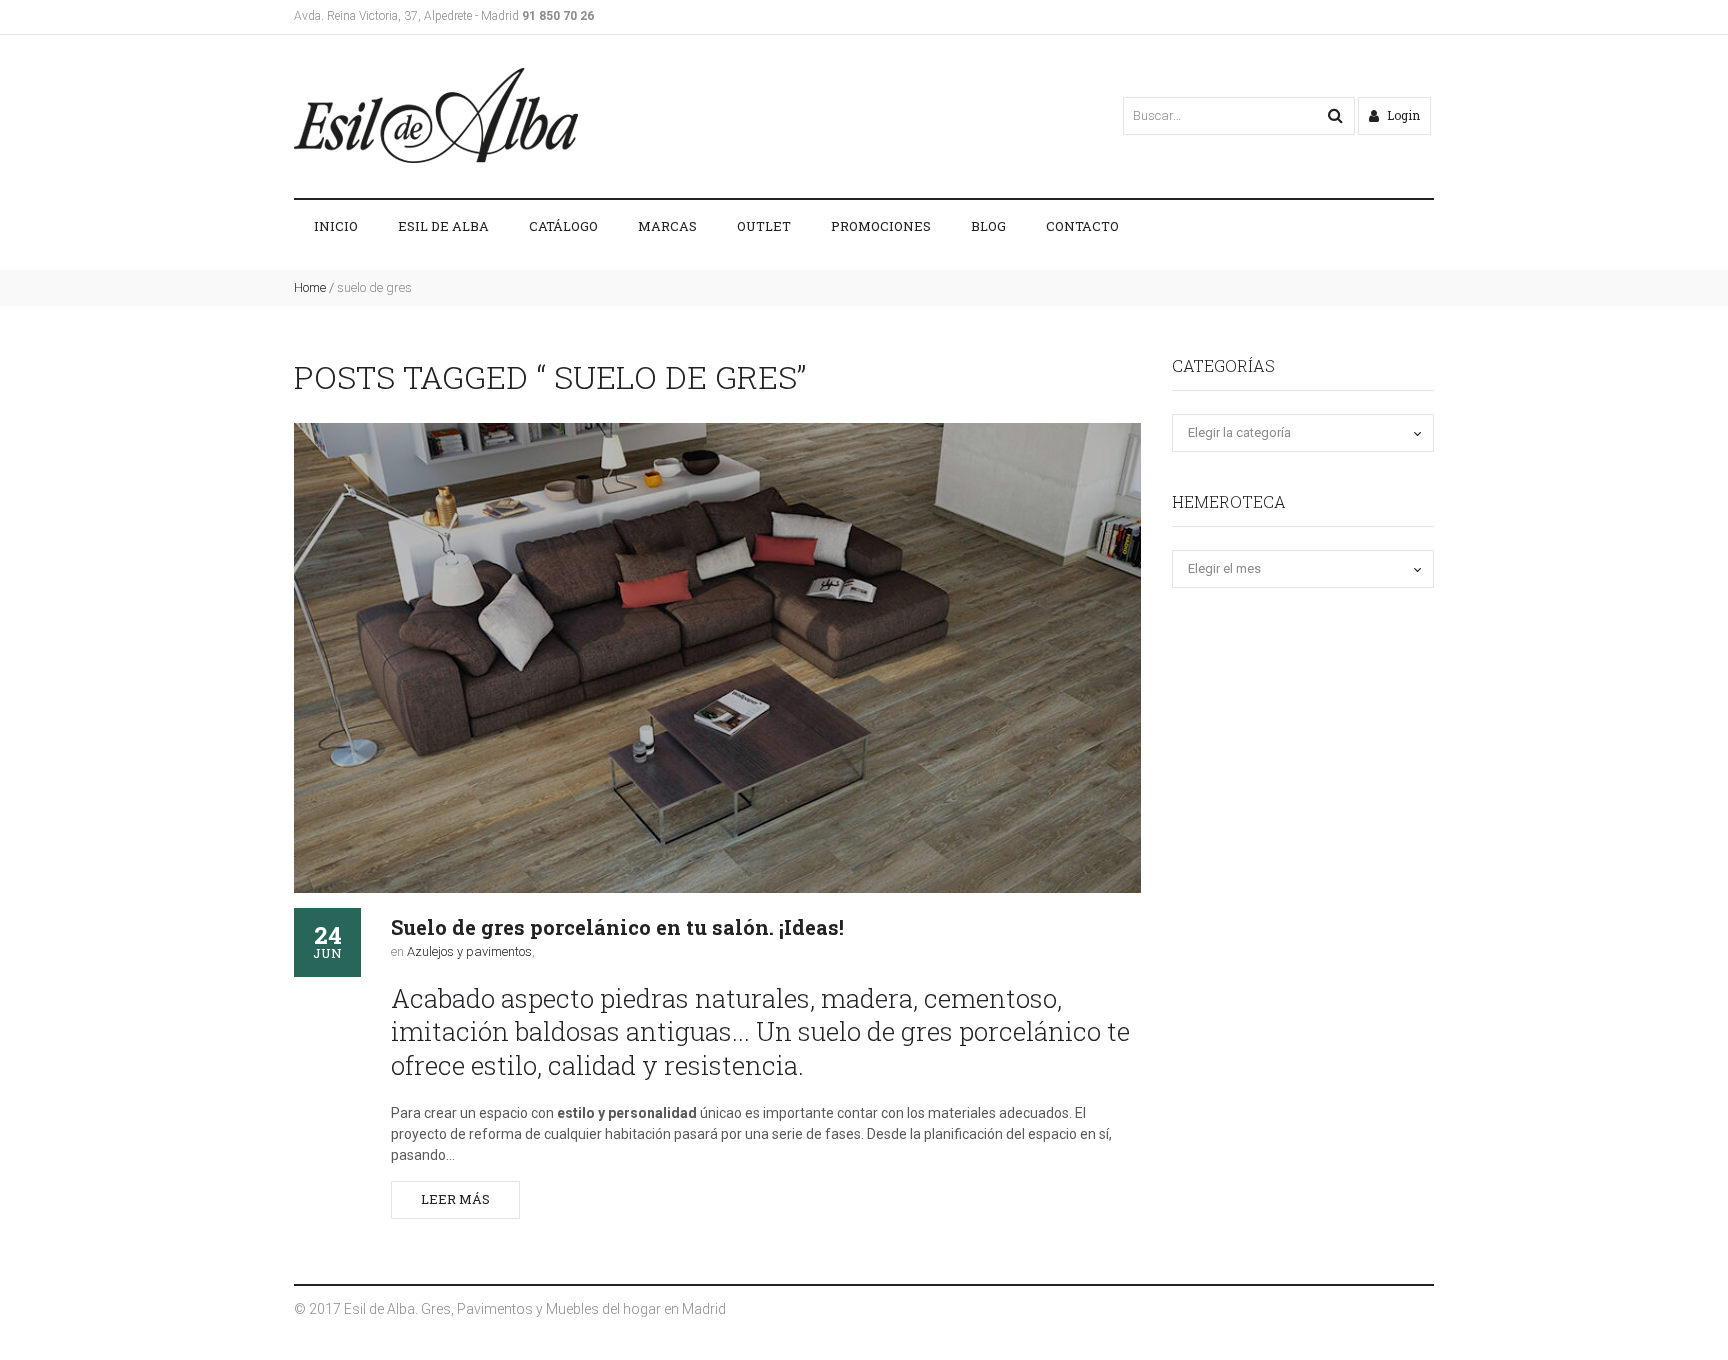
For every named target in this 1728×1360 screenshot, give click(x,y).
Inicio (336, 226)
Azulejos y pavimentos (469, 951)
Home (310, 287)
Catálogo (563, 226)
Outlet (764, 226)
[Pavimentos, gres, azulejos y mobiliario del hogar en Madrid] (436, 115)
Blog (988, 226)
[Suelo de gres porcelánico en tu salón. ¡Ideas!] (718, 658)
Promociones (881, 226)
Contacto (1082, 226)
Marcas (667, 226)
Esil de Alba (443, 226)
